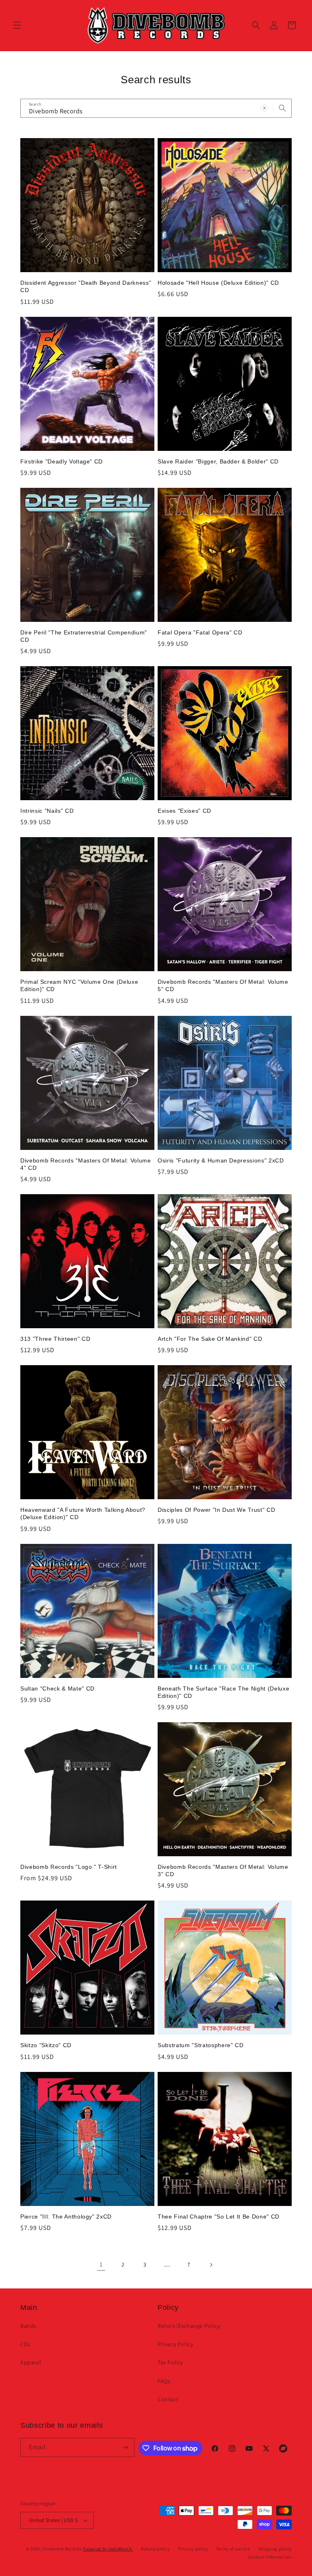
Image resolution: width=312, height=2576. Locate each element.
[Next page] (211, 2265)
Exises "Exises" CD (184, 811)
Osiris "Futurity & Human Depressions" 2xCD (221, 1160)
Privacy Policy (175, 2344)
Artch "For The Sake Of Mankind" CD (210, 1339)
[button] (17, 25)
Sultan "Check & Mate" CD (57, 1688)
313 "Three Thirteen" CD (55, 1339)
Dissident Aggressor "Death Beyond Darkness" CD (86, 286)
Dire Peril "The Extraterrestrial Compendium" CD (84, 636)
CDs (25, 2344)
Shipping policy (275, 2549)
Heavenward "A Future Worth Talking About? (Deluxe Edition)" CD (83, 1513)
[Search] (282, 108)
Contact (168, 2399)
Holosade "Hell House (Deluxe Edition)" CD (218, 283)
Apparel (31, 2362)
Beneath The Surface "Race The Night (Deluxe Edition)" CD (223, 1692)
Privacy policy (193, 2549)
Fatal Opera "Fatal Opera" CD (200, 632)
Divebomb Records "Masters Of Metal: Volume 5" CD (223, 985)
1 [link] (101, 2264)
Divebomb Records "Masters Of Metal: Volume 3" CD (223, 1870)
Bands (28, 2326)
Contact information (270, 2557)
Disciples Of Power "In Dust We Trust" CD (216, 1510)
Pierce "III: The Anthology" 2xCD (66, 2217)
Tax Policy (170, 2362)
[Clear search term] (264, 108)
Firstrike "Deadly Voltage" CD (62, 461)
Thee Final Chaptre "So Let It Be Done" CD (219, 2217)
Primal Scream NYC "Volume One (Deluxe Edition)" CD (79, 985)
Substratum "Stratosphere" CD (200, 2045)
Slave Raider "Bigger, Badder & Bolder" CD (218, 461)
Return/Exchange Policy (189, 2326)
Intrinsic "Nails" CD (47, 811)
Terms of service (233, 2549)
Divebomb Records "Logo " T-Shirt (69, 1867)
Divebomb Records (62, 2549)
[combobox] (156, 108)
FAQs (164, 2381)
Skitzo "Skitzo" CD (46, 2045)
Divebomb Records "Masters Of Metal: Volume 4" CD (86, 1164)
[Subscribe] (125, 2447)
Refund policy (155, 2549)
